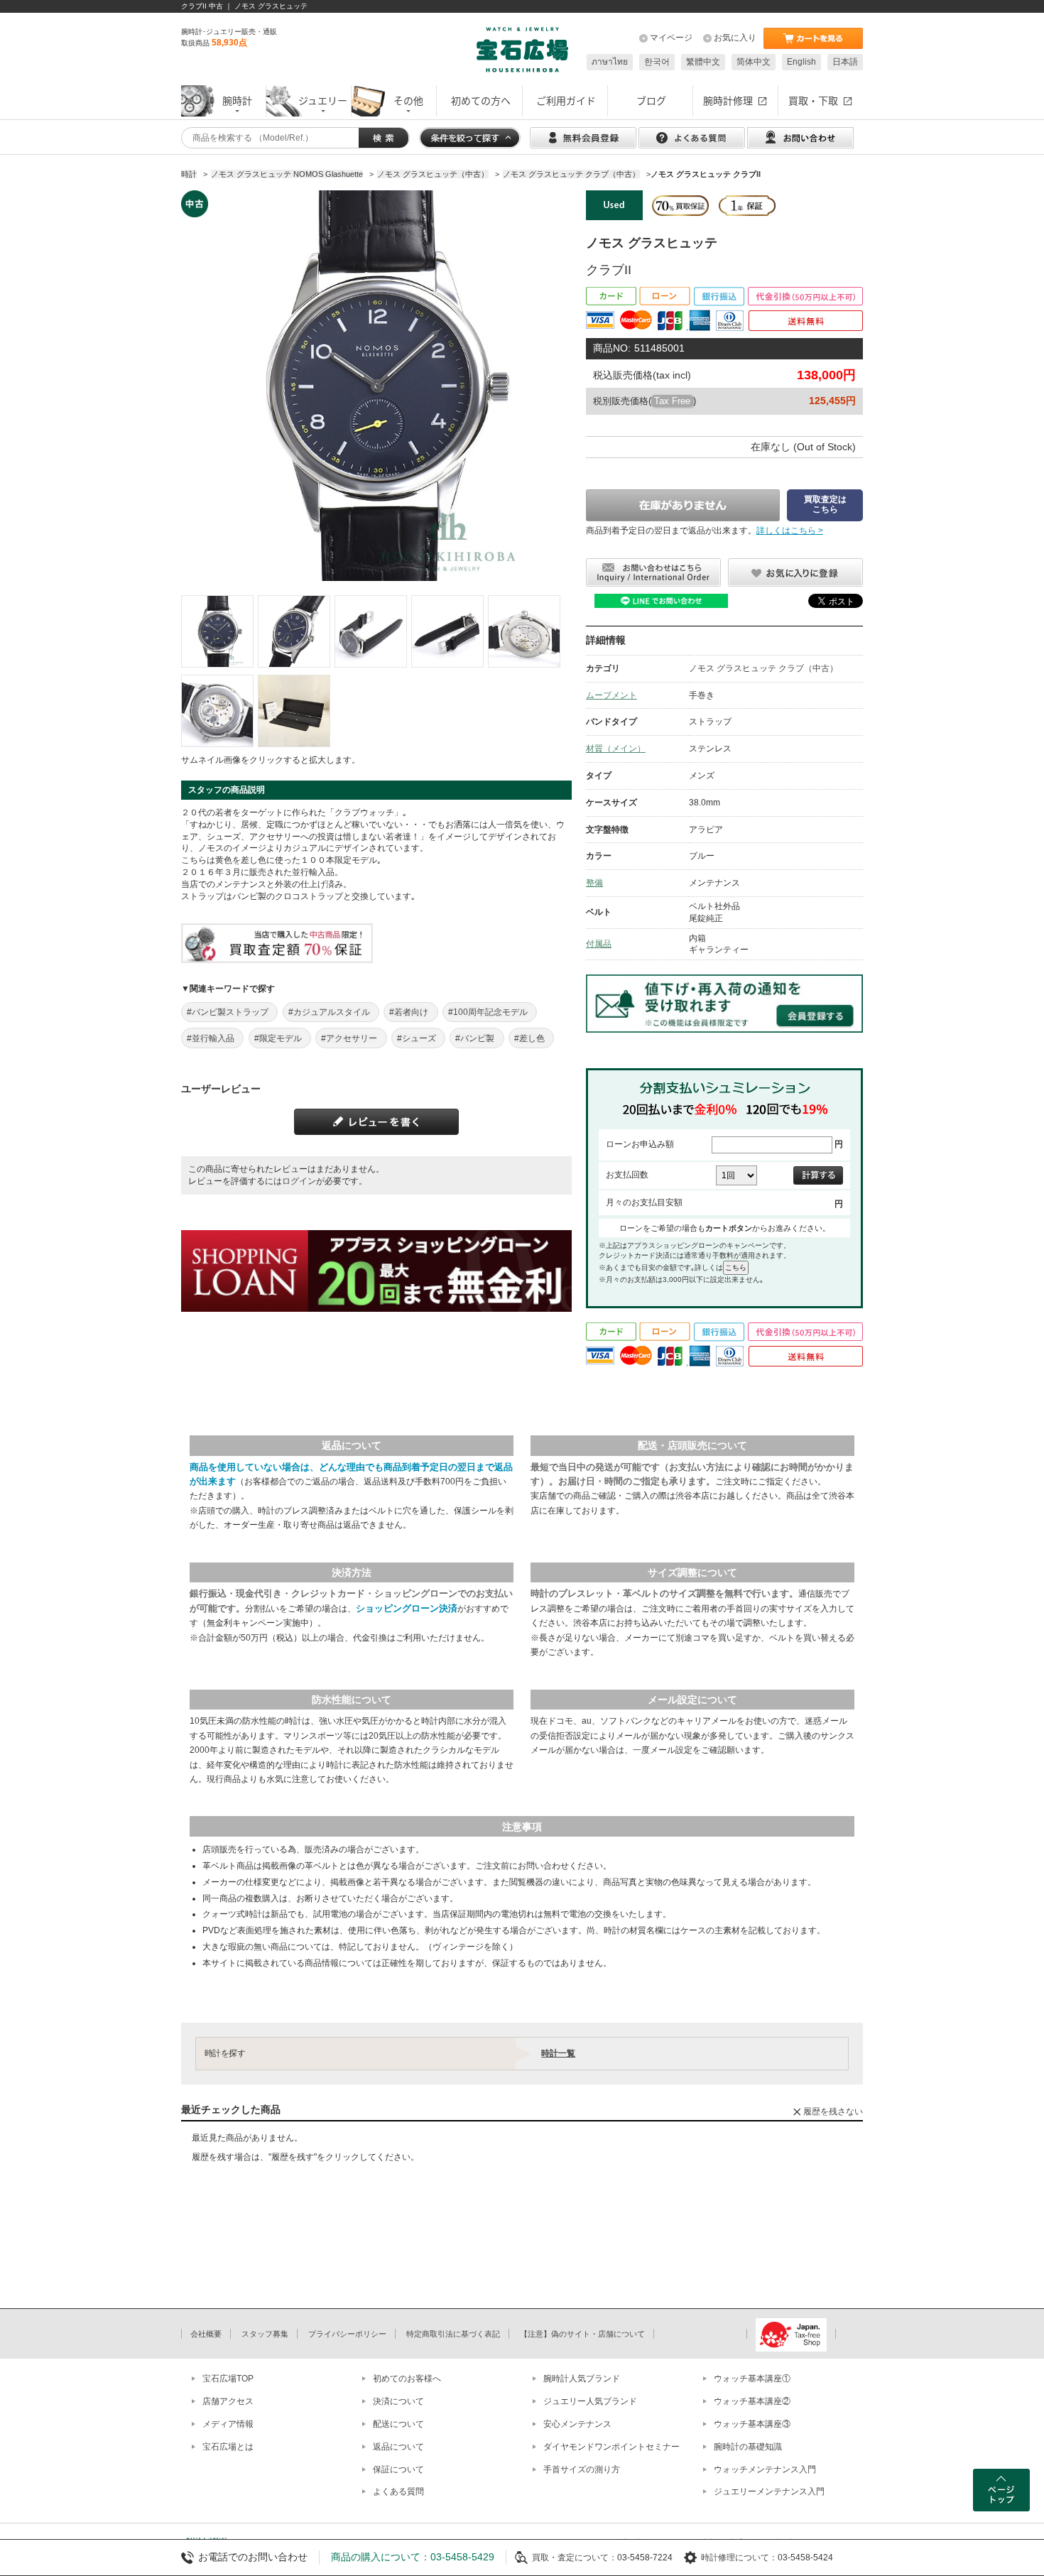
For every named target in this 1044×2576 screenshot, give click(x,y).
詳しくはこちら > (790, 531)
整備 (594, 883)
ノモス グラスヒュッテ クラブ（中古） (763, 668)
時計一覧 (558, 2053)
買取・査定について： (575, 2558)
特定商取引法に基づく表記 (453, 2334)
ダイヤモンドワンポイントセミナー (611, 2447)
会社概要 (206, 2334)
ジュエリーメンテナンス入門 (769, 2491)
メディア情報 (228, 2424)
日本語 (845, 62)
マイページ (671, 38)
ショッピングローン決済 (407, 1608)
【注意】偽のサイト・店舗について (582, 2334)
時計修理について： (739, 2558)
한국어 (657, 62)
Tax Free (672, 401)
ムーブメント (611, 695)
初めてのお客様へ (407, 2379)
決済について (398, 2401)
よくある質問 (398, 2491)
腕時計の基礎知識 (748, 2447)
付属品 (599, 944)
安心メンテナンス (577, 2424)
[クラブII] (217, 631)
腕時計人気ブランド (582, 2379)
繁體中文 (703, 62)
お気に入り (735, 38)
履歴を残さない (833, 2112)
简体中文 (754, 62)
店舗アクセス (228, 2401)
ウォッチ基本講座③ (752, 2424)
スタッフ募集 (265, 2334)
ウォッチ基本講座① (752, 2379)
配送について (398, 2424)
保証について (398, 2469)
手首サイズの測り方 (582, 2469)
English (801, 62)
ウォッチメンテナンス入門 (765, 2469)
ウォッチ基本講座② (752, 2401)
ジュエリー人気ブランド (590, 2401)
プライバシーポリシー (347, 2334)
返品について (398, 2447)
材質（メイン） (616, 749)
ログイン (299, 1181)
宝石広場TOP (228, 2379)
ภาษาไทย (610, 62)
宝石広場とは (228, 2447)
